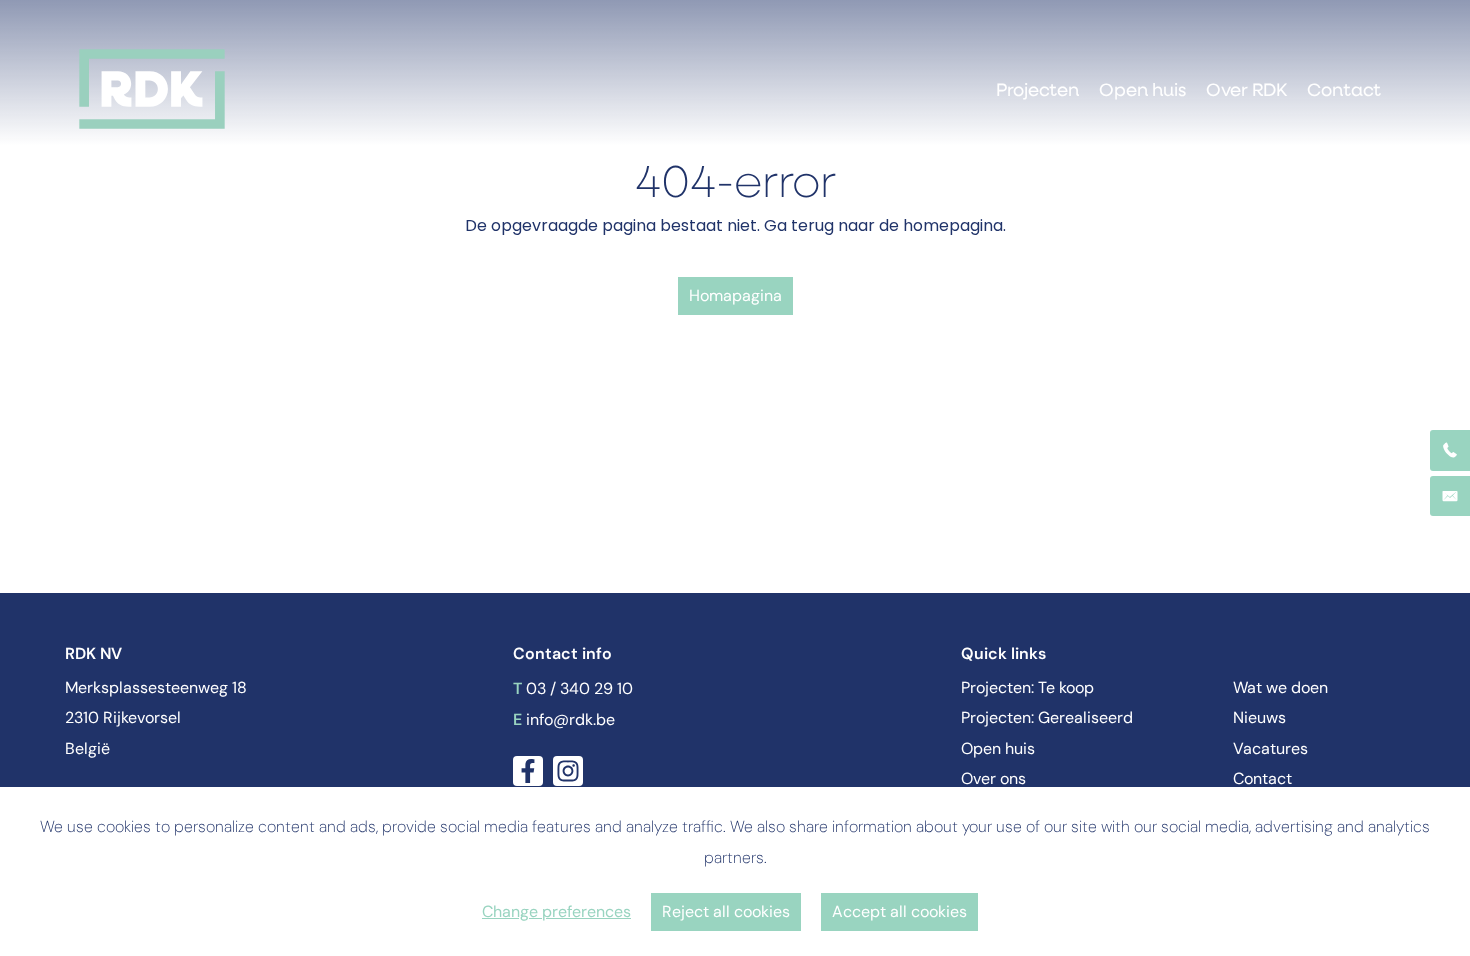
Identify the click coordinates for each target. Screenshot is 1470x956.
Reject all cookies (726, 911)
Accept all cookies (899, 911)
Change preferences (556, 911)
